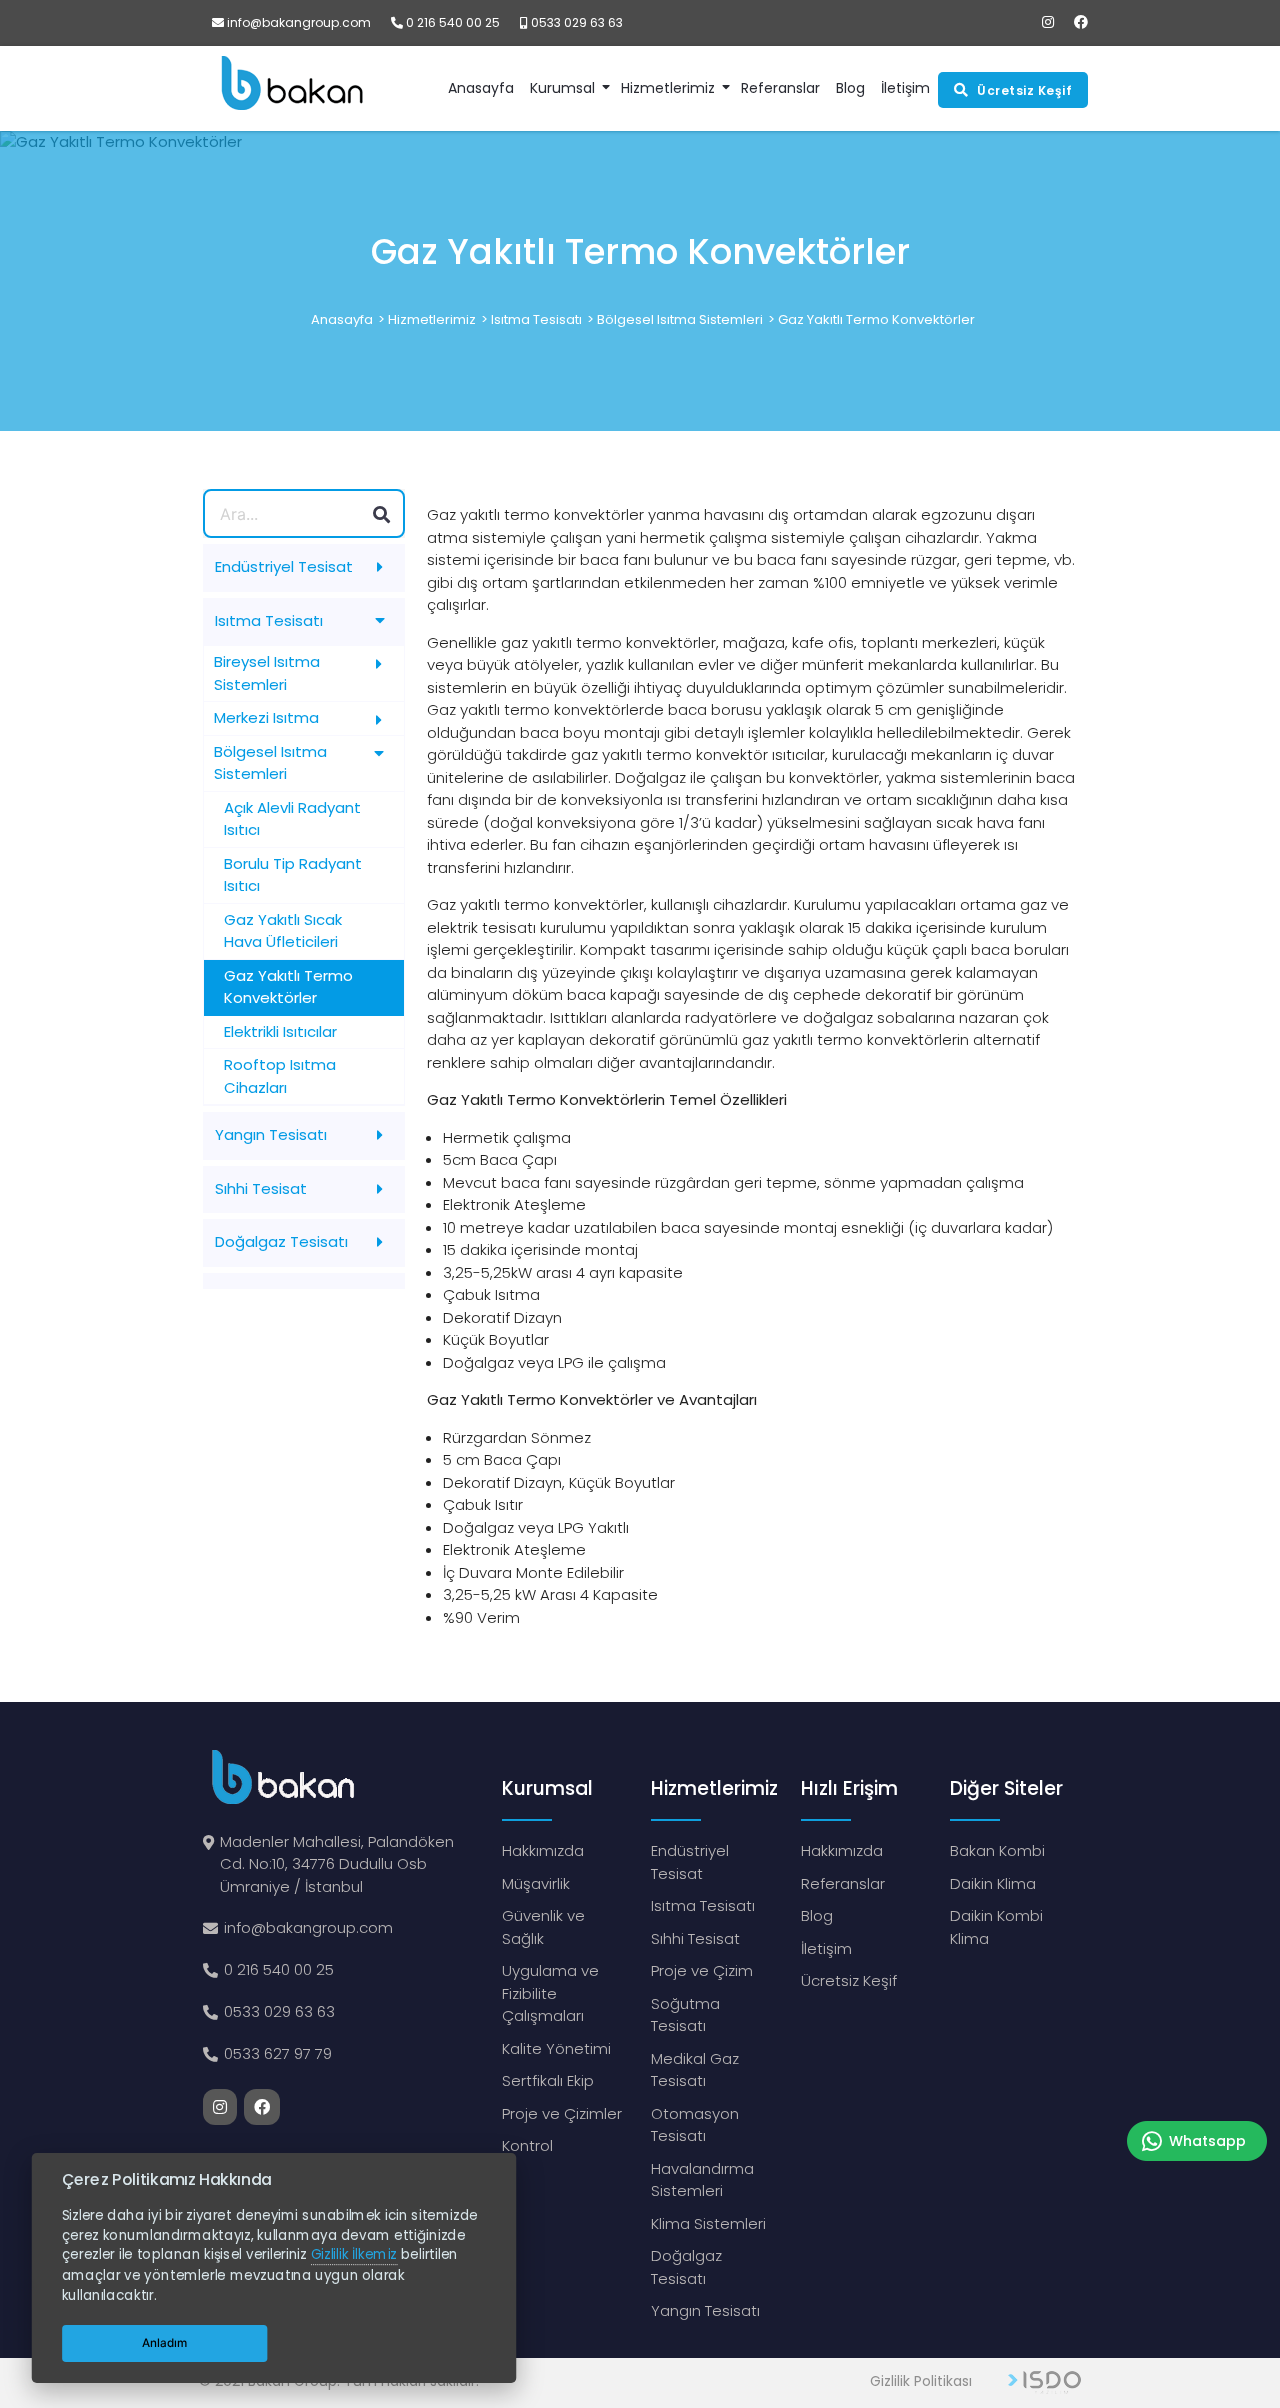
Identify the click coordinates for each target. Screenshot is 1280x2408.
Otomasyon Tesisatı (695, 2125)
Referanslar (843, 1883)
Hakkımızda (543, 1850)
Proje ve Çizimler (562, 2113)
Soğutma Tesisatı (685, 2015)
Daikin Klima (993, 1883)
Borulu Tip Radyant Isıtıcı (293, 875)
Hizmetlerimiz (668, 88)
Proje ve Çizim (702, 1970)
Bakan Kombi (997, 1850)
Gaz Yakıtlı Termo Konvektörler (876, 319)
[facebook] (1081, 22)
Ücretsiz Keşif (849, 1980)
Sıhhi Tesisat (695, 1938)
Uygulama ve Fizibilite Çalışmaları (550, 1993)
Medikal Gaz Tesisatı (695, 2070)
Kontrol (527, 2145)
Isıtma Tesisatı (536, 319)
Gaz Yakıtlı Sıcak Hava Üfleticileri (283, 931)
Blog (817, 1915)
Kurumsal (562, 88)
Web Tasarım (1044, 2382)
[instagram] (1048, 22)
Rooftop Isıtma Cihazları (280, 1076)
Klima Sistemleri (708, 2223)
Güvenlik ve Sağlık (543, 1927)
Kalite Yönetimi (556, 2048)
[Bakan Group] (282, 88)
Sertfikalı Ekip (548, 2080)
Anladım (165, 2343)
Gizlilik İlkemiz (353, 2255)
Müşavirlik (536, 1883)
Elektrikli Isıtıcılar (280, 1031)
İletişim (826, 1948)
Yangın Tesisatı (705, 2310)
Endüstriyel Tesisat (690, 1862)
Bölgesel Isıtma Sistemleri (680, 319)
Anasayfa (342, 319)
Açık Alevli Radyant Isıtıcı (292, 819)
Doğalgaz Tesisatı (686, 2267)
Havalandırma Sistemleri (702, 2180)
